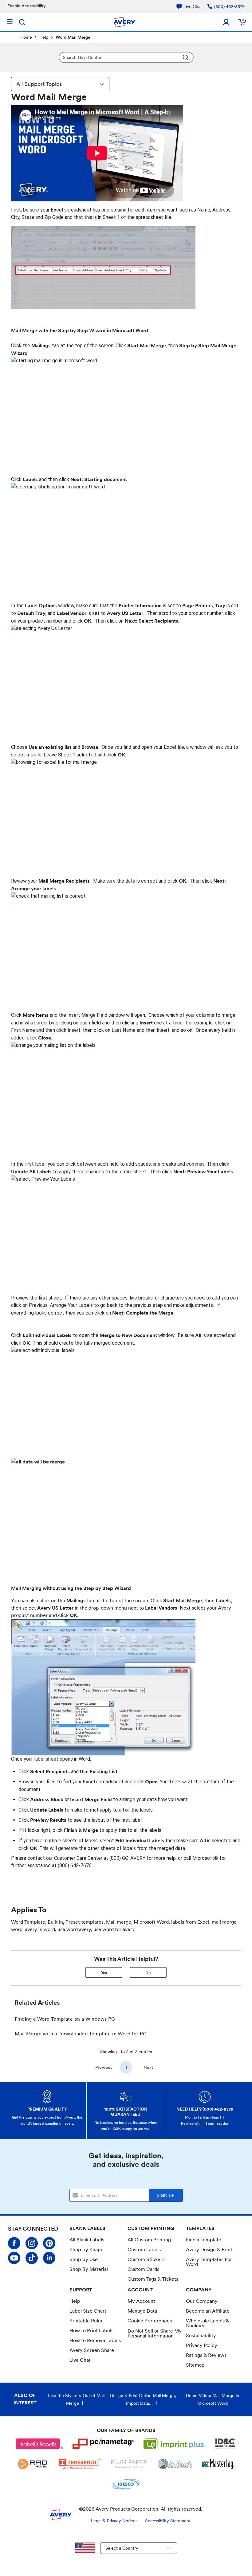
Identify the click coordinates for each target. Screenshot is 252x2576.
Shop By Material (89, 2269)
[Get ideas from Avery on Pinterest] (49, 2243)
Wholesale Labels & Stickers (208, 2323)
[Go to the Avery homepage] (124, 22)
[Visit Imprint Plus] (175, 2444)
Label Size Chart (88, 2311)
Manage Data (142, 2311)
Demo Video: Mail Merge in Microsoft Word (213, 2399)
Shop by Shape (87, 2250)
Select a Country (122, 2548)
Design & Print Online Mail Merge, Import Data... (143, 2399)
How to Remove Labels (95, 2340)
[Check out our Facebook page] (14, 2243)
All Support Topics (39, 84)
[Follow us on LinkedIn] (49, 2258)
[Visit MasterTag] (218, 2464)
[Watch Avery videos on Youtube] (14, 2258)
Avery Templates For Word (209, 2262)
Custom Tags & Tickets (153, 2279)
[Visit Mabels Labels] (39, 2444)
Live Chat (80, 2360)
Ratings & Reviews (206, 2355)
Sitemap (195, 2365)
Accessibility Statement (168, 2521)
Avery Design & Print (209, 2250)
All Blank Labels (87, 2240)
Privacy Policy (202, 2345)
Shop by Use (84, 2259)
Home (26, 37)
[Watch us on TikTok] (32, 2258)
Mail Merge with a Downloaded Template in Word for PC (81, 2034)
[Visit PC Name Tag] (103, 2444)
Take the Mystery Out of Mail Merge (76, 2399)
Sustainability (201, 2335)
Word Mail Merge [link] (73, 37)
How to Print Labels (91, 2331)
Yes (104, 1973)
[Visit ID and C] (226, 2444)
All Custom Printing (149, 2240)
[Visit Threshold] (80, 2464)
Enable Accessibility (27, 6)
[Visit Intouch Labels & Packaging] (175, 2464)
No (148, 1973)
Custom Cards (143, 2269)
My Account (141, 2301)
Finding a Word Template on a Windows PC (65, 2019)
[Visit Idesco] (126, 2484)
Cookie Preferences (150, 2321)
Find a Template (204, 2240)
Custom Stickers (146, 2259)
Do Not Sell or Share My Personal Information (155, 2333)
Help (44, 37)
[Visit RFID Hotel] (33, 2464)
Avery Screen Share (92, 2350)
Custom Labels (144, 2250)
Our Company (202, 2301)
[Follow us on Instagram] (32, 2243)
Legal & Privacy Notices (114, 2521)
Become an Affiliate (208, 2311)
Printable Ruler (86, 2321)
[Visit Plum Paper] (129, 2464)
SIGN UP (166, 2195)
